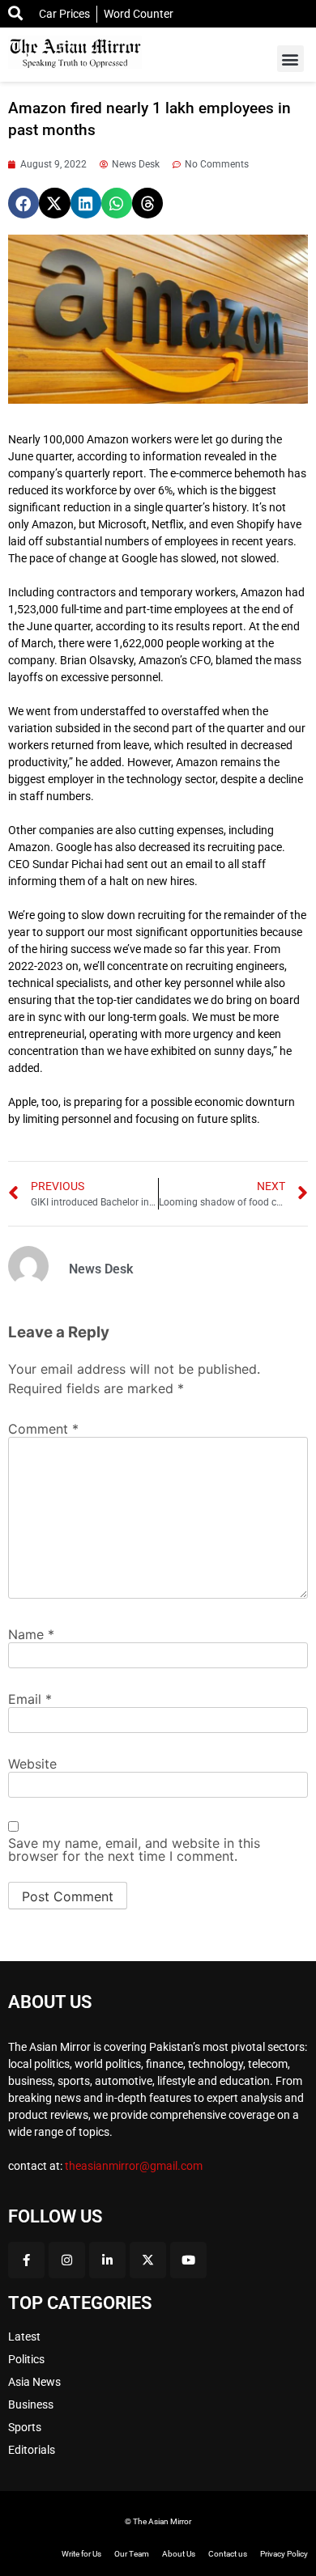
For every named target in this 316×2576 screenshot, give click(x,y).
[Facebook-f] (26, 2260)
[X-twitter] (148, 2260)
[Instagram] (67, 2260)
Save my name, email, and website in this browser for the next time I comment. (134, 1849)
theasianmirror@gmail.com (134, 2166)
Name (31, 1634)
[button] (290, 59)
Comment (43, 1429)
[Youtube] (188, 2260)
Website (32, 1764)
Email (30, 1699)
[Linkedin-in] (107, 2260)
